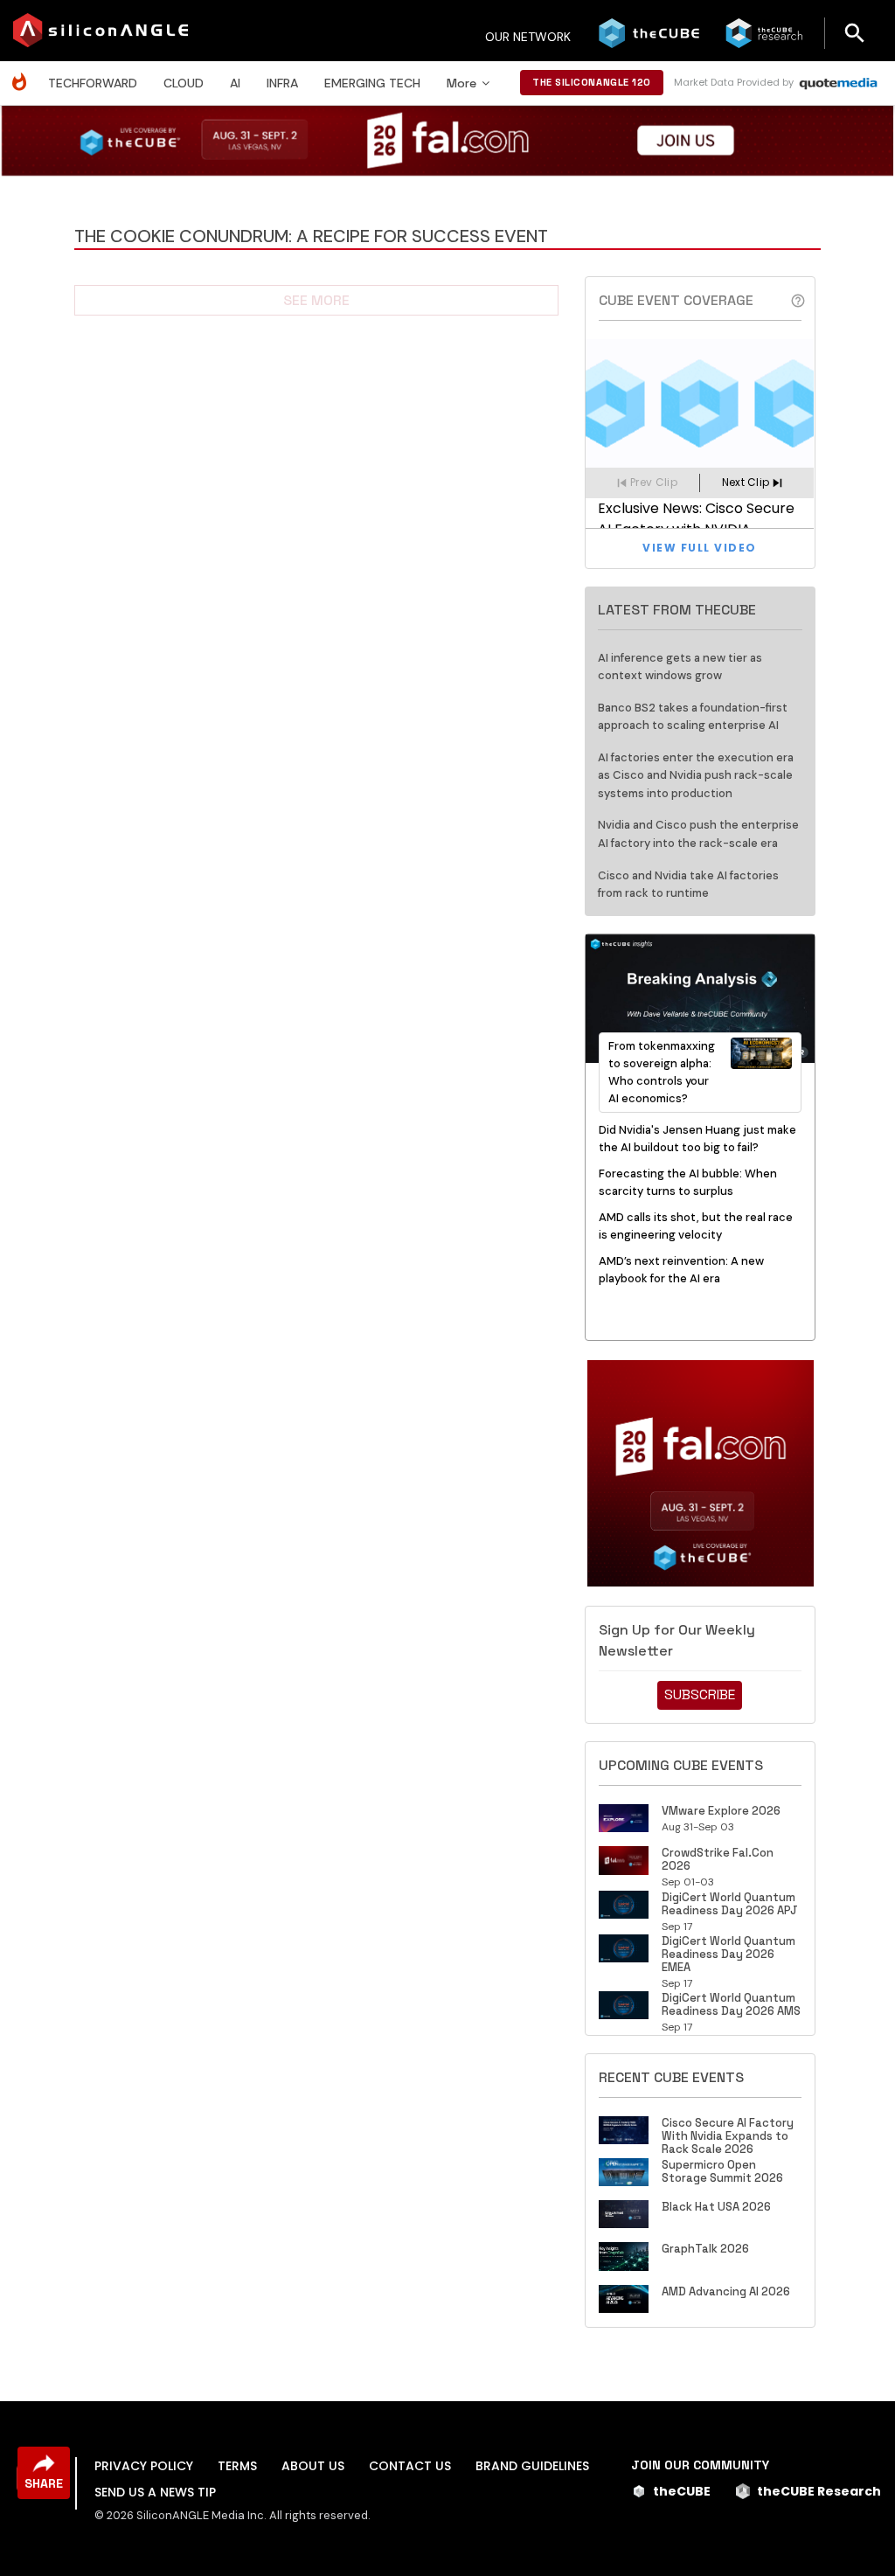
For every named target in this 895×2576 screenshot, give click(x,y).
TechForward (93, 83)
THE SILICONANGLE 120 (592, 82)
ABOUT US (313, 2466)
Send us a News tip (155, 2492)
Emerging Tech (372, 83)
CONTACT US (410, 2466)
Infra (282, 83)
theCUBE (682, 2491)
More (461, 83)
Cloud (184, 83)
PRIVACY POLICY (144, 2466)
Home (24, 73)
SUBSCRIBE (700, 1694)
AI (235, 83)
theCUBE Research (819, 2491)
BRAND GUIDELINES (532, 2466)
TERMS (237, 2466)
